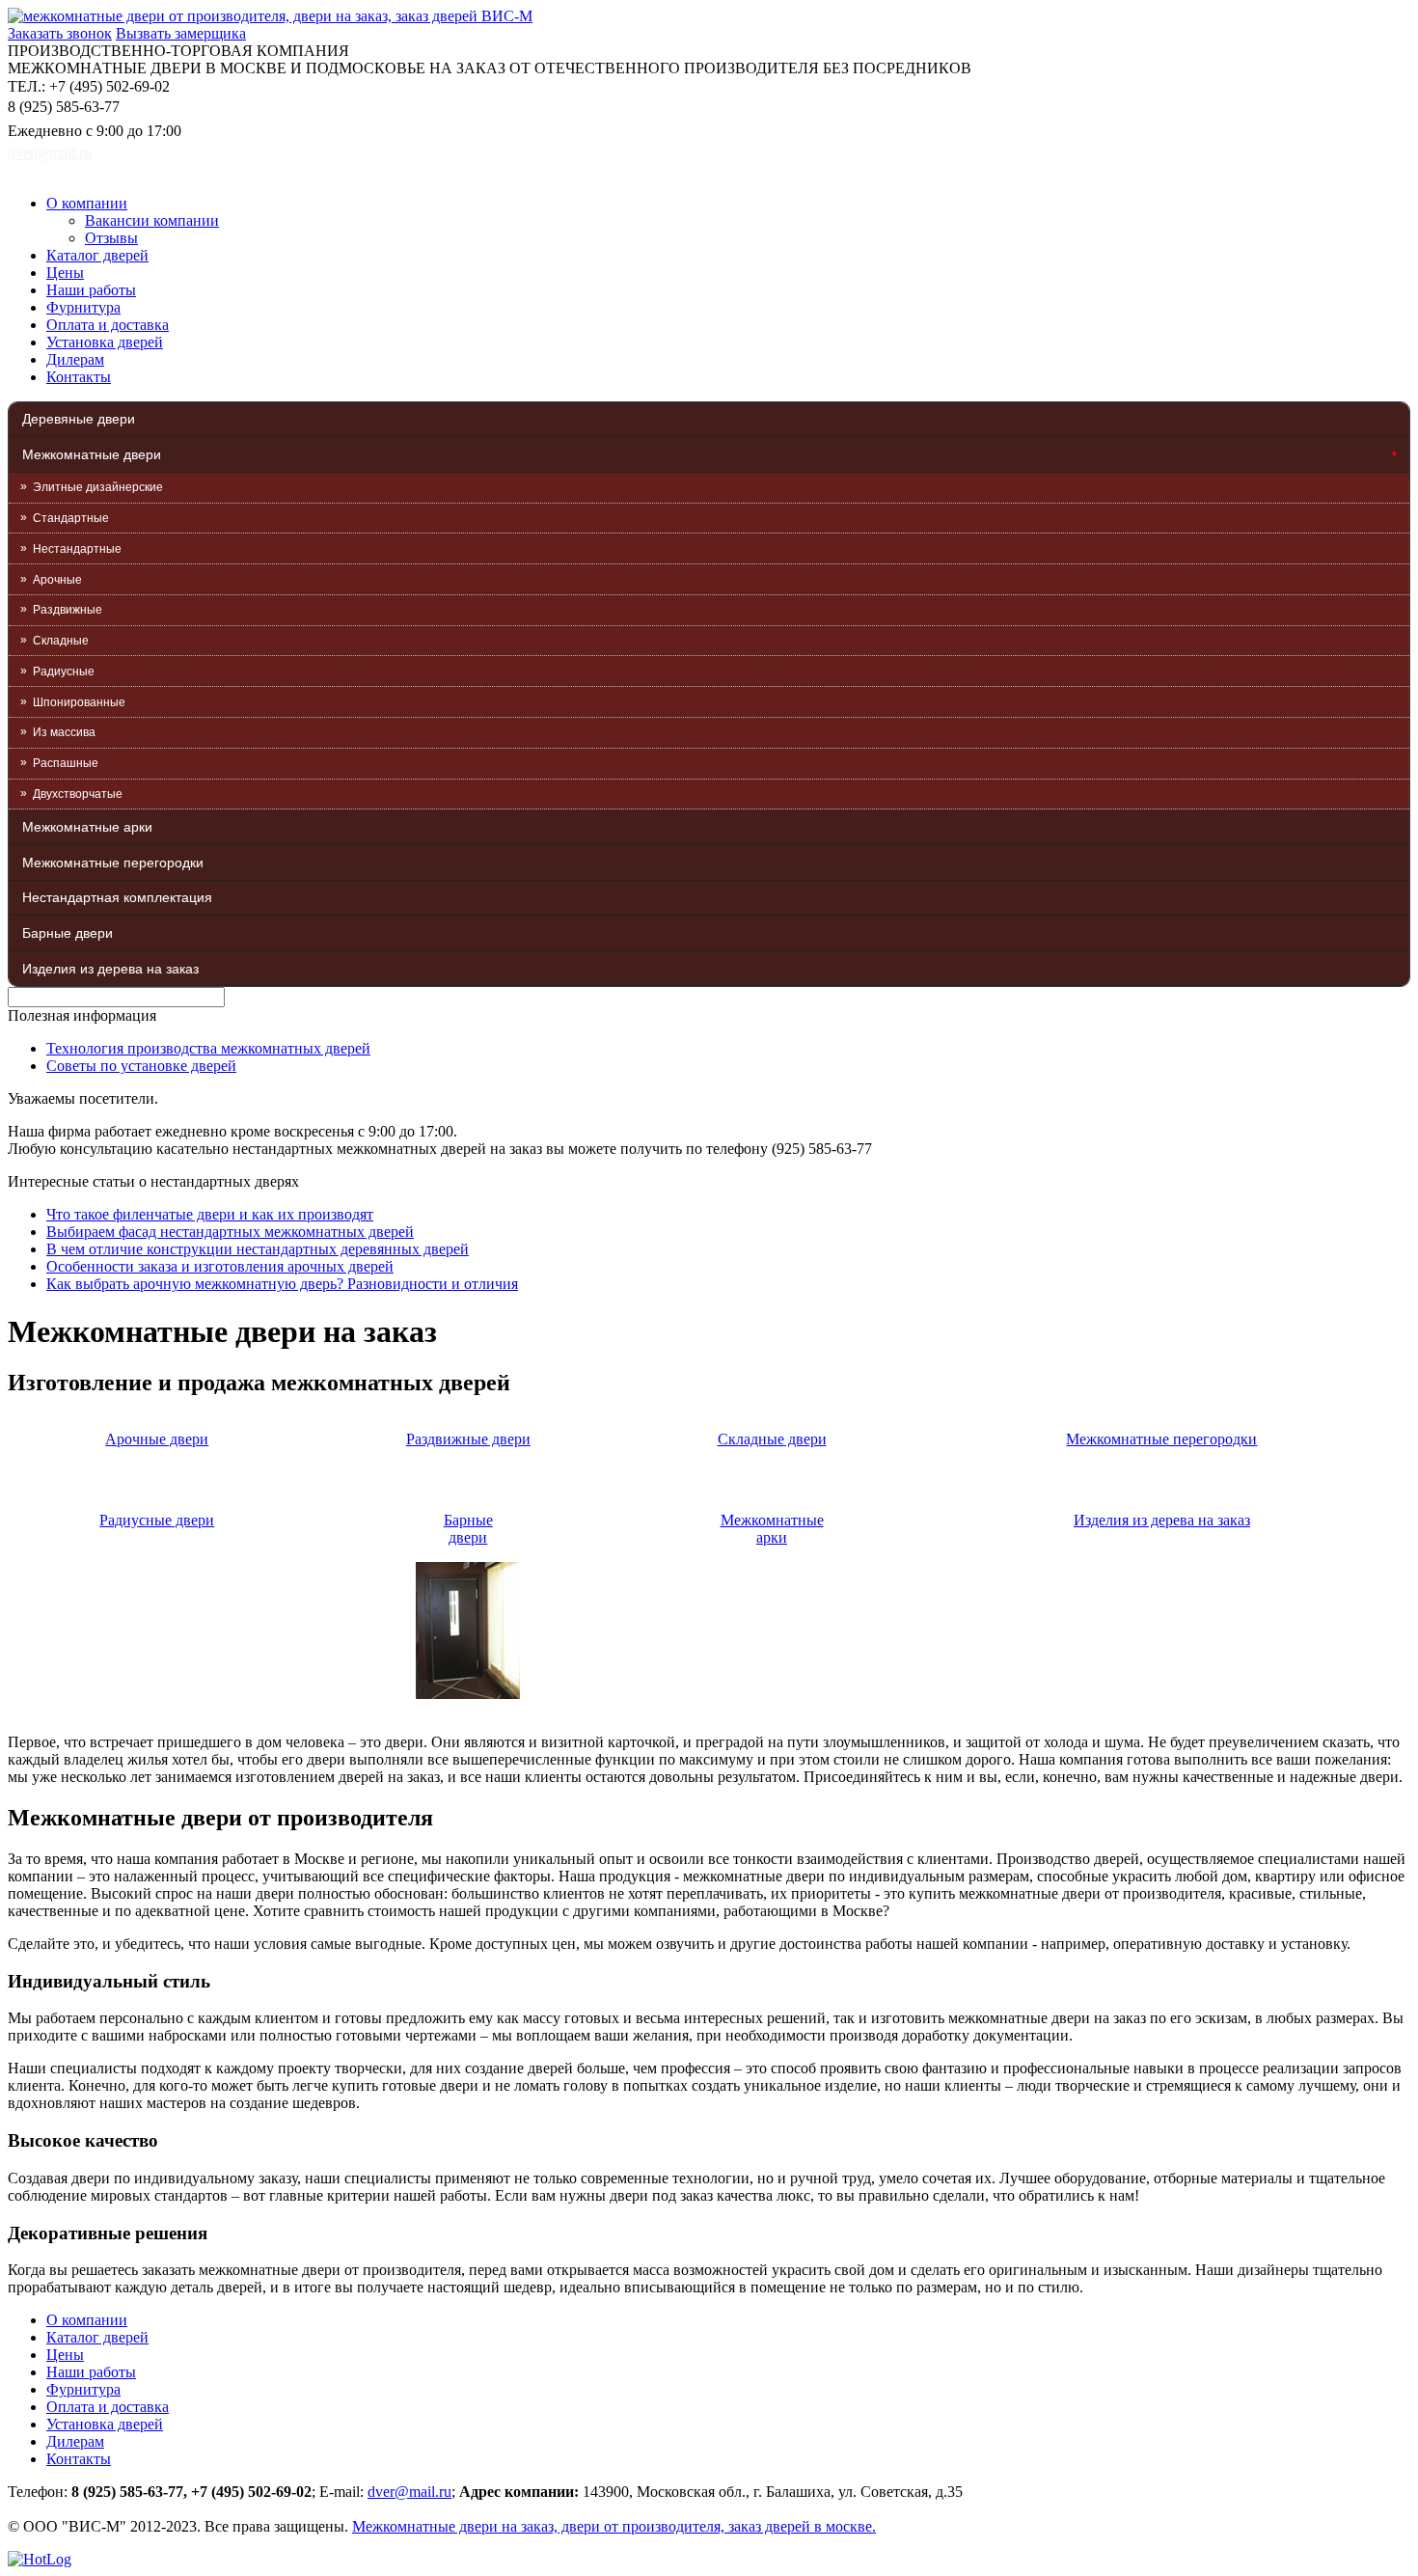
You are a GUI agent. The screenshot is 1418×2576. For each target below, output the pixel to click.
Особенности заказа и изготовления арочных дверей (220, 1266)
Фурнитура (83, 307)
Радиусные (64, 671)
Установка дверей (105, 342)
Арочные (57, 580)
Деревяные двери (79, 419)
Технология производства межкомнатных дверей (208, 1048)
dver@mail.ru (50, 153)
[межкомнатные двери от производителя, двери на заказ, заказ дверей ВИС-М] (270, 16)
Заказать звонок (60, 33)
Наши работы (91, 290)
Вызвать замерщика (181, 33)
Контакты (79, 377)
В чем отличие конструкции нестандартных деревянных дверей (258, 1249)
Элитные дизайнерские (98, 487)
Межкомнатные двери (92, 454)
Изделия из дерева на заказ (110, 969)
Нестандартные (77, 549)
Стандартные (71, 518)
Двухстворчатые (78, 794)
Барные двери (68, 933)
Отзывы (111, 238)
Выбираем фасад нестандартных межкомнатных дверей (230, 1232)
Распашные (66, 763)
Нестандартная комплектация (117, 897)
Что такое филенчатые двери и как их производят (210, 1214)
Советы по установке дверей (141, 1066)
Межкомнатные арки (87, 827)
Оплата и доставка (108, 325)
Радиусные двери (157, 1520)
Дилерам (75, 359)
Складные (61, 641)
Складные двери (772, 1439)
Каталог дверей (97, 255)
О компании (87, 203)
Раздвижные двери (468, 1439)
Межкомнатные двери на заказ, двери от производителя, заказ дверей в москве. (614, 2526)
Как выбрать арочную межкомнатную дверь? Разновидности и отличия (282, 1284)
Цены (65, 273)
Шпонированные (79, 702)
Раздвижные (68, 610)
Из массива (64, 732)
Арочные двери (157, 1439)
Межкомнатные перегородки (113, 863)
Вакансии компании (152, 220)
